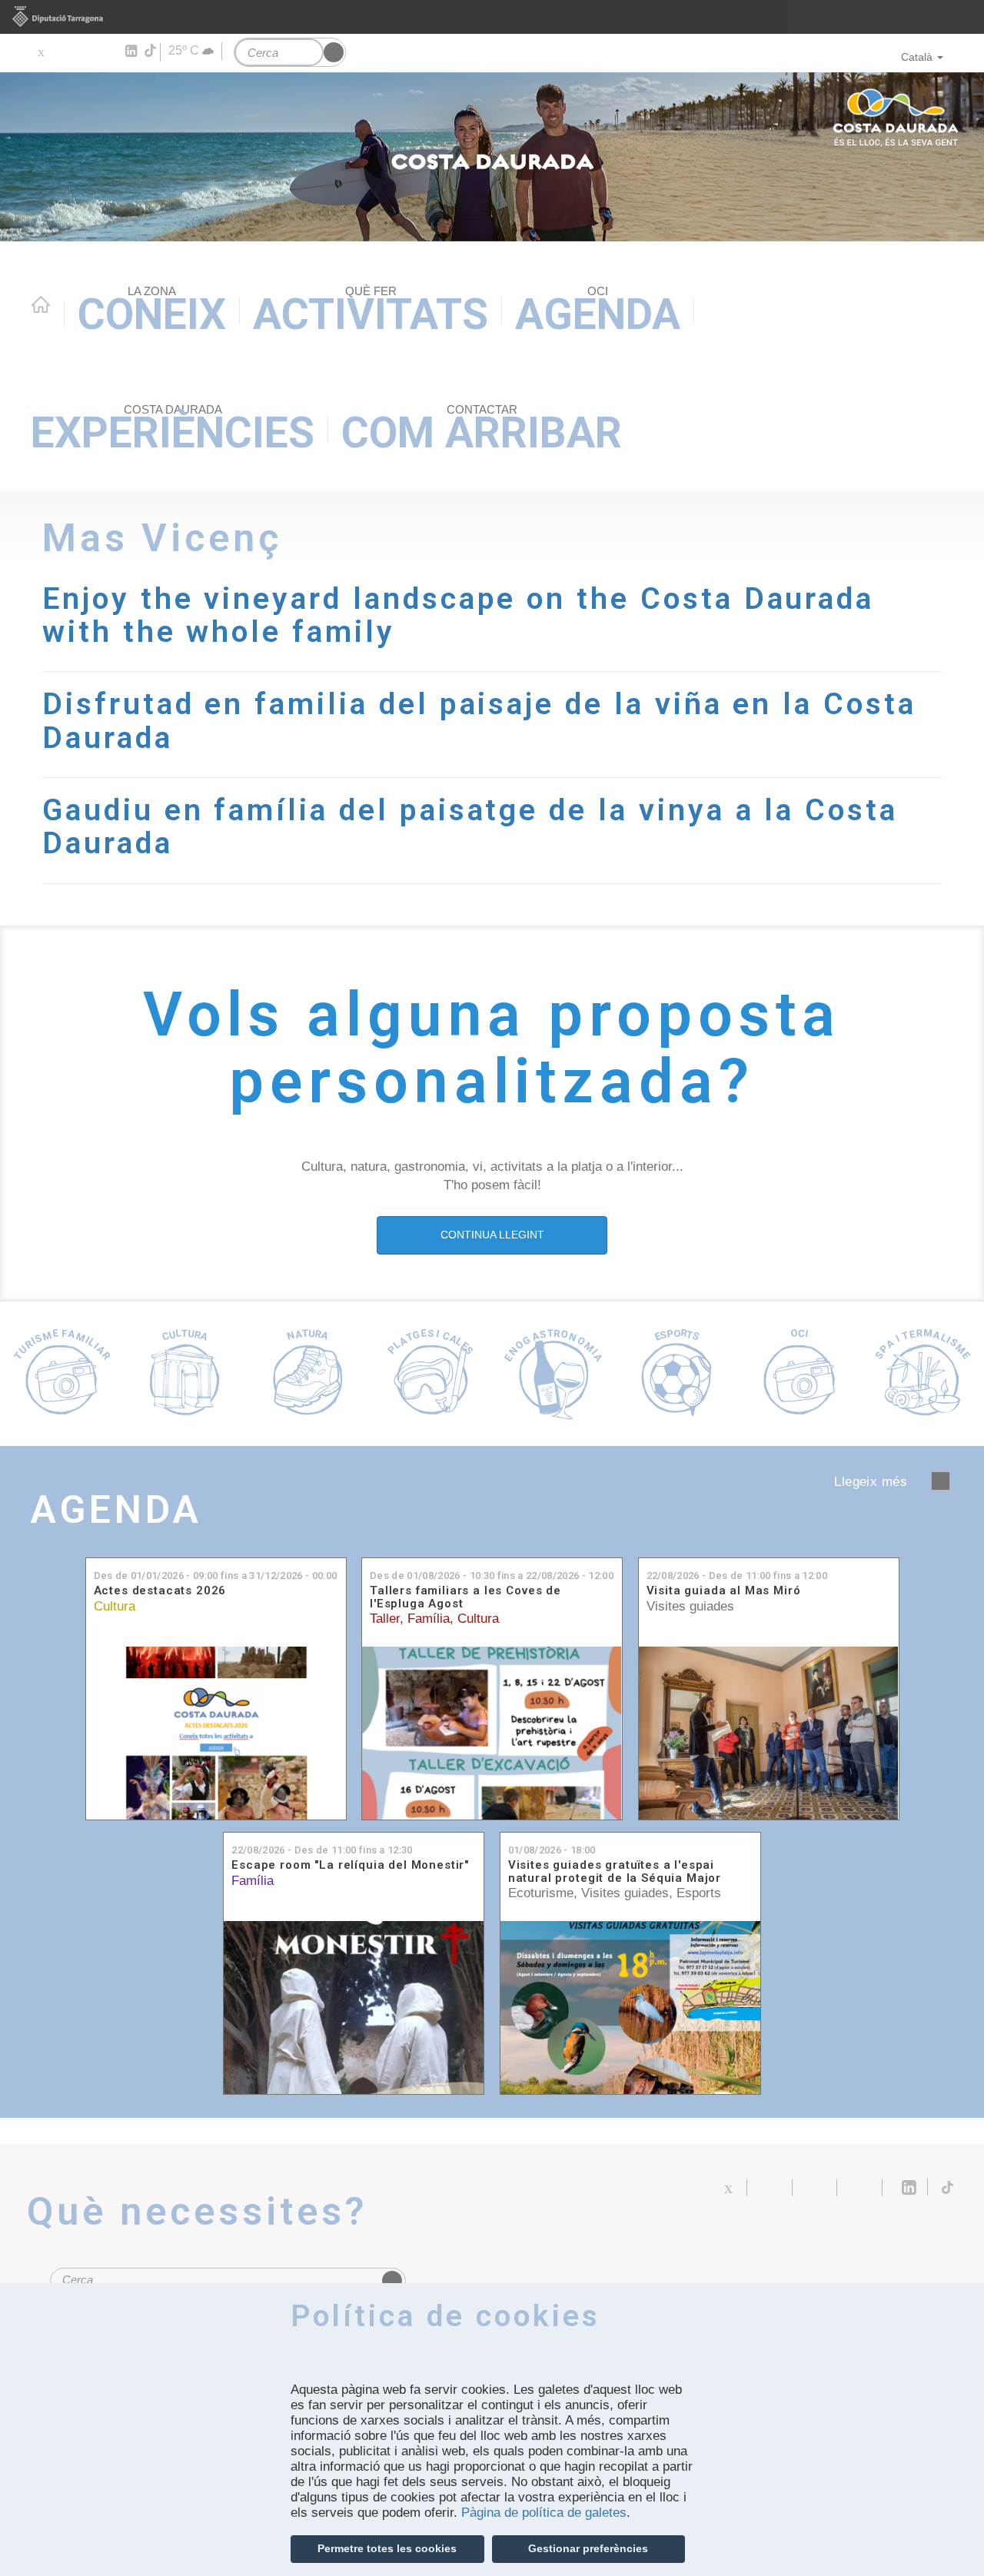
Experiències (173, 430)
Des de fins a (216, 1576)
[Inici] (492, 157)
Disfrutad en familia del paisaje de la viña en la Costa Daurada (479, 720)
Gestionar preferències (588, 2548)
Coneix (152, 312)
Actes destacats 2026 (160, 1591)
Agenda (598, 312)
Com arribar (482, 430)
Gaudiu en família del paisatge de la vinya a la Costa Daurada (470, 826)
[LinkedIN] (130, 52)
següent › (941, 1481)
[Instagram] (108, 52)
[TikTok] (151, 51)
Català (917, 57)
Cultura (115, 1606)
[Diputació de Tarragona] (492, 17)
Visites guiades (690, 1606)
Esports (699, 1893)
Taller (385, 1619)
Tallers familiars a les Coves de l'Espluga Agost (465, 1597)
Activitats (371, 312)
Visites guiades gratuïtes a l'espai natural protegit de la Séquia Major (615, 1871)
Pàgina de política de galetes (544, 2513)
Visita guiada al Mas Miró (724, 1591)
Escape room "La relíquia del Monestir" (350, 1865)
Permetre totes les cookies (387, 2548)
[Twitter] (40, 52)
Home (41, 304)
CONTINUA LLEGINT (492, 1235)
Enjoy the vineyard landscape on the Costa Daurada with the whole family (458, 615)
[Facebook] (63, 52)
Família (429, 1619)
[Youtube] (85, 52)
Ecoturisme (541, 1893)
